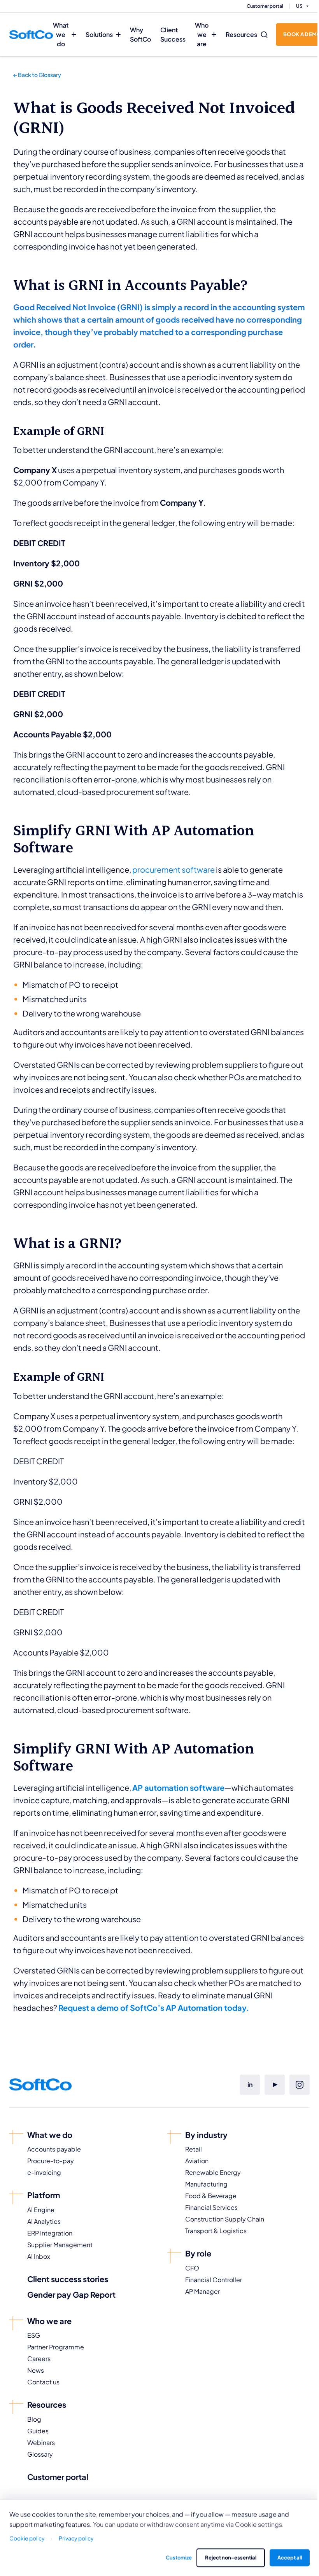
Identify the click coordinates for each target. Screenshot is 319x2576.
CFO (192, 2268)
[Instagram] (300, 2085)
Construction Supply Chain (225, 2219)
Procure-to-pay (51, 2161)
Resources (241, 34)
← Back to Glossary (37, 75)
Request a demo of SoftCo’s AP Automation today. (154, 2008)
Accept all (290, 2557)
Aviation (197, 2161)
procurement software (174, 869)
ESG (34, 2335)
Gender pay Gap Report (71, 2294)
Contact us (43, 2382)
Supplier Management (60, 2245)
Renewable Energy (213, 2172)
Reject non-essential (231, 2557)
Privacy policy (76, 2538)
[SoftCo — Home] (31, 35)
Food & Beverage (211, 2196)
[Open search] (264, 35)
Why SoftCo (140, 34)
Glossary (40, 2454)
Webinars (41, 2442)
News (36, 2370)
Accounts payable (54, 2149)
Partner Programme (56, 2347)
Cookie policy (27, 2538)
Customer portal (265, 6)
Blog (34, 2419)
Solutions (99, 34)
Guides (38, 2431)
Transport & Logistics (216, 2231)
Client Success (173, 34)
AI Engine (41, 2210)
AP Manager (202, 2291)
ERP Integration (50, 2233)
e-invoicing (44, 2172)
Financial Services (211, 2207)
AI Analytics (44, 2221)
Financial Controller (214, 2280)
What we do (61, 34)
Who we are (202, 34)
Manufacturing (206, 2184)
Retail (194, 2149)
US (299, 6)
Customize (179, 2557)
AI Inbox (39, 2256)
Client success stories (68, 2279)
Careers (39, 2359)
